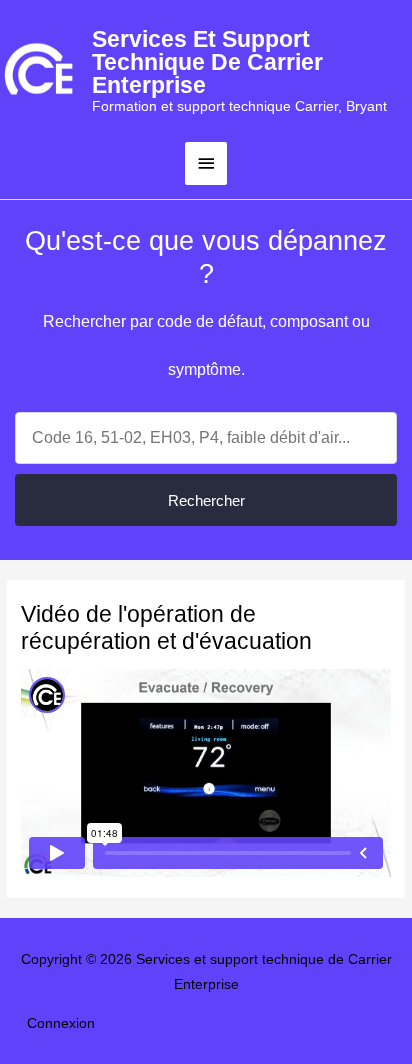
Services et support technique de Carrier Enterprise (207, 62)
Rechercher (206, 500)
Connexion (61, 1023)
